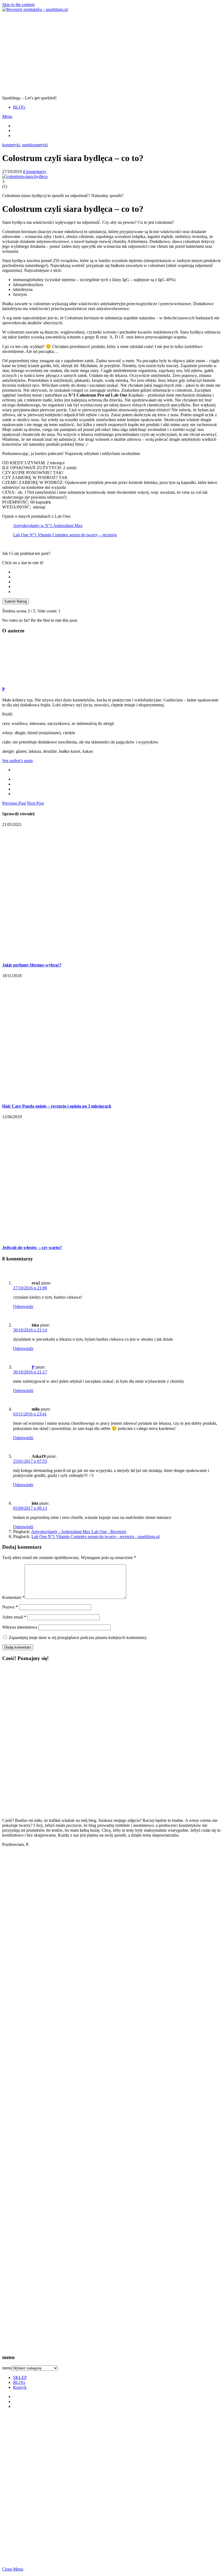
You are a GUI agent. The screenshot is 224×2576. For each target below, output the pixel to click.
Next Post (35, 803)
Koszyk (20, 2387)
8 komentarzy (35, 172)
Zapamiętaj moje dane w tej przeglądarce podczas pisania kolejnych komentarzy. (78, 1637)
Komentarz (13, 1597)
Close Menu (13, 2569)
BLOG (19, 107)
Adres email (14, 1617)
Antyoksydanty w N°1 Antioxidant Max (48, 526)
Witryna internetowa (20, 1627)
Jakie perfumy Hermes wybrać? (32, 965)
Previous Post (14, 803)
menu (7, 2368)
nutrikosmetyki (35, 145)
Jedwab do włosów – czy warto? (32, 1247)
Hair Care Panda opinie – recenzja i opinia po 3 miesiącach (57, 1106)
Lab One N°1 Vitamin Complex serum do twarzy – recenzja (65, 535)
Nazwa (10, 1607)
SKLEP (20, 2377)
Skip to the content (18, 5)
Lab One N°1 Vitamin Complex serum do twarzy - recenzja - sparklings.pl (95, 1537)
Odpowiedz (23, 1306)
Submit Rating (16, 601)
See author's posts (17, 761)
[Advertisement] (112, 53)
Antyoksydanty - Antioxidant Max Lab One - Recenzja (79, 1532)
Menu (7, 116)
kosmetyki (11, 145)
